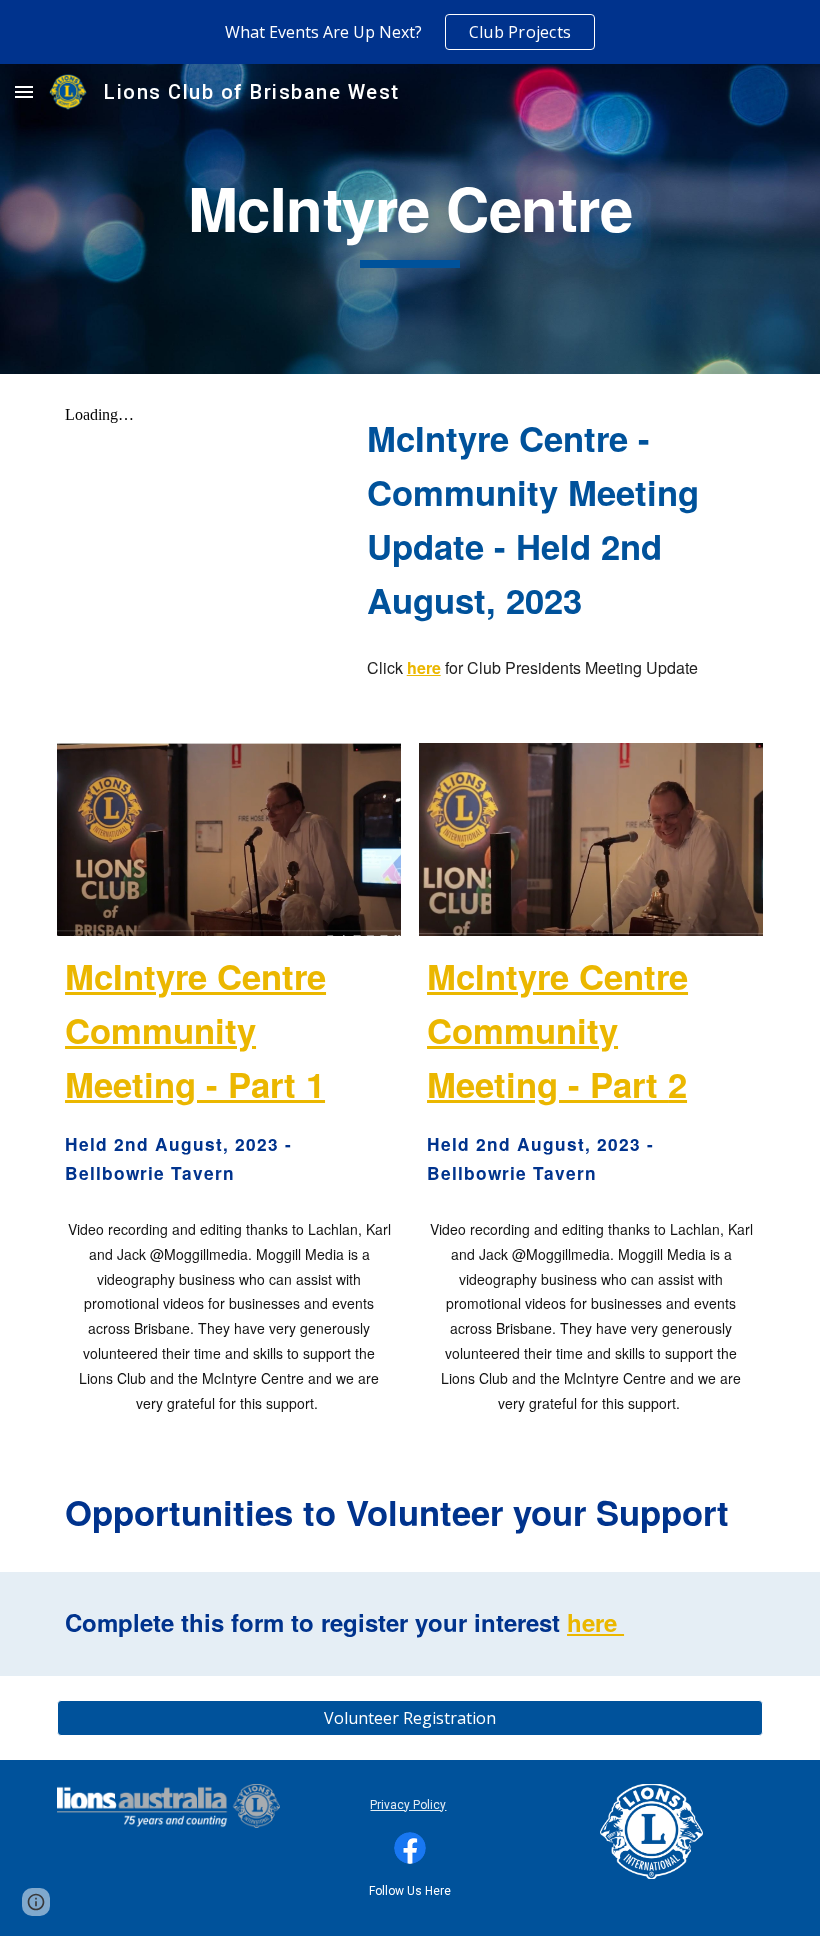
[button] (24, 91)
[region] (410, 32)
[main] (410, 219)
